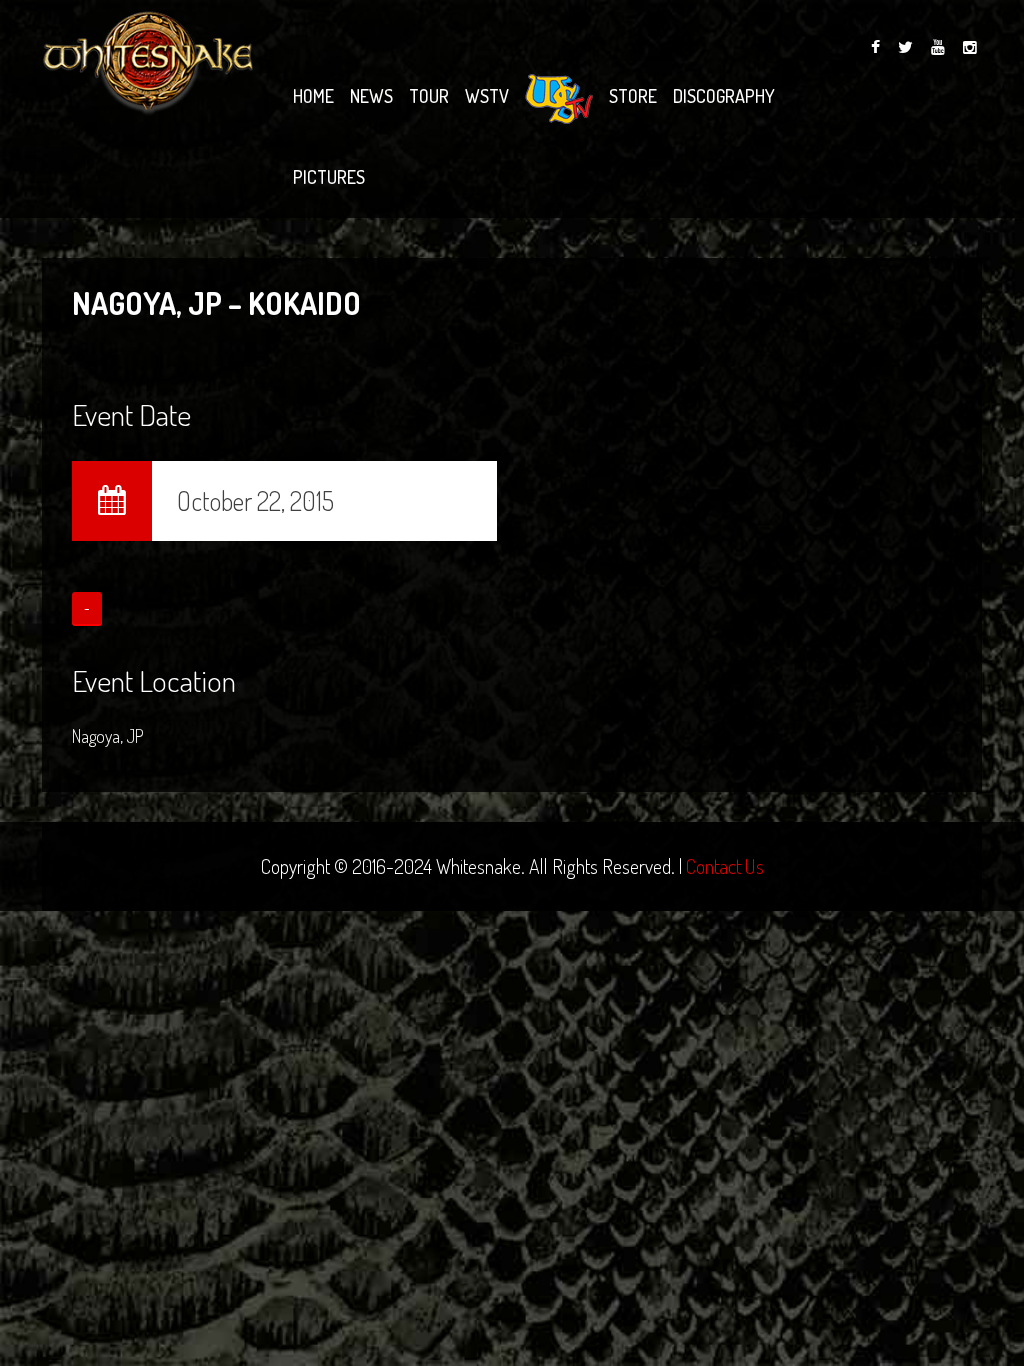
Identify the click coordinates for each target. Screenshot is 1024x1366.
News (371, 96)
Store (633, 96)
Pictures (329, 177)
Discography (724, 96)
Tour (429, 96)
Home (313, 96)
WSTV (487, 96)
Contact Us (725, 866)
